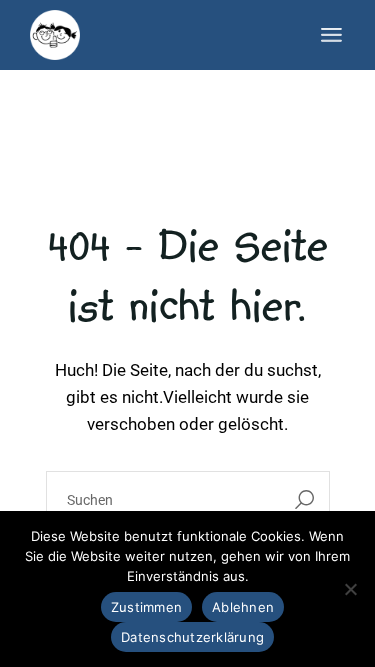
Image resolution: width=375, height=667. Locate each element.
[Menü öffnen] (331, 35)
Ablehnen (243, 607)
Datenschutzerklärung (192, 637)
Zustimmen (146, 607)
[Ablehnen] (350, 589)
